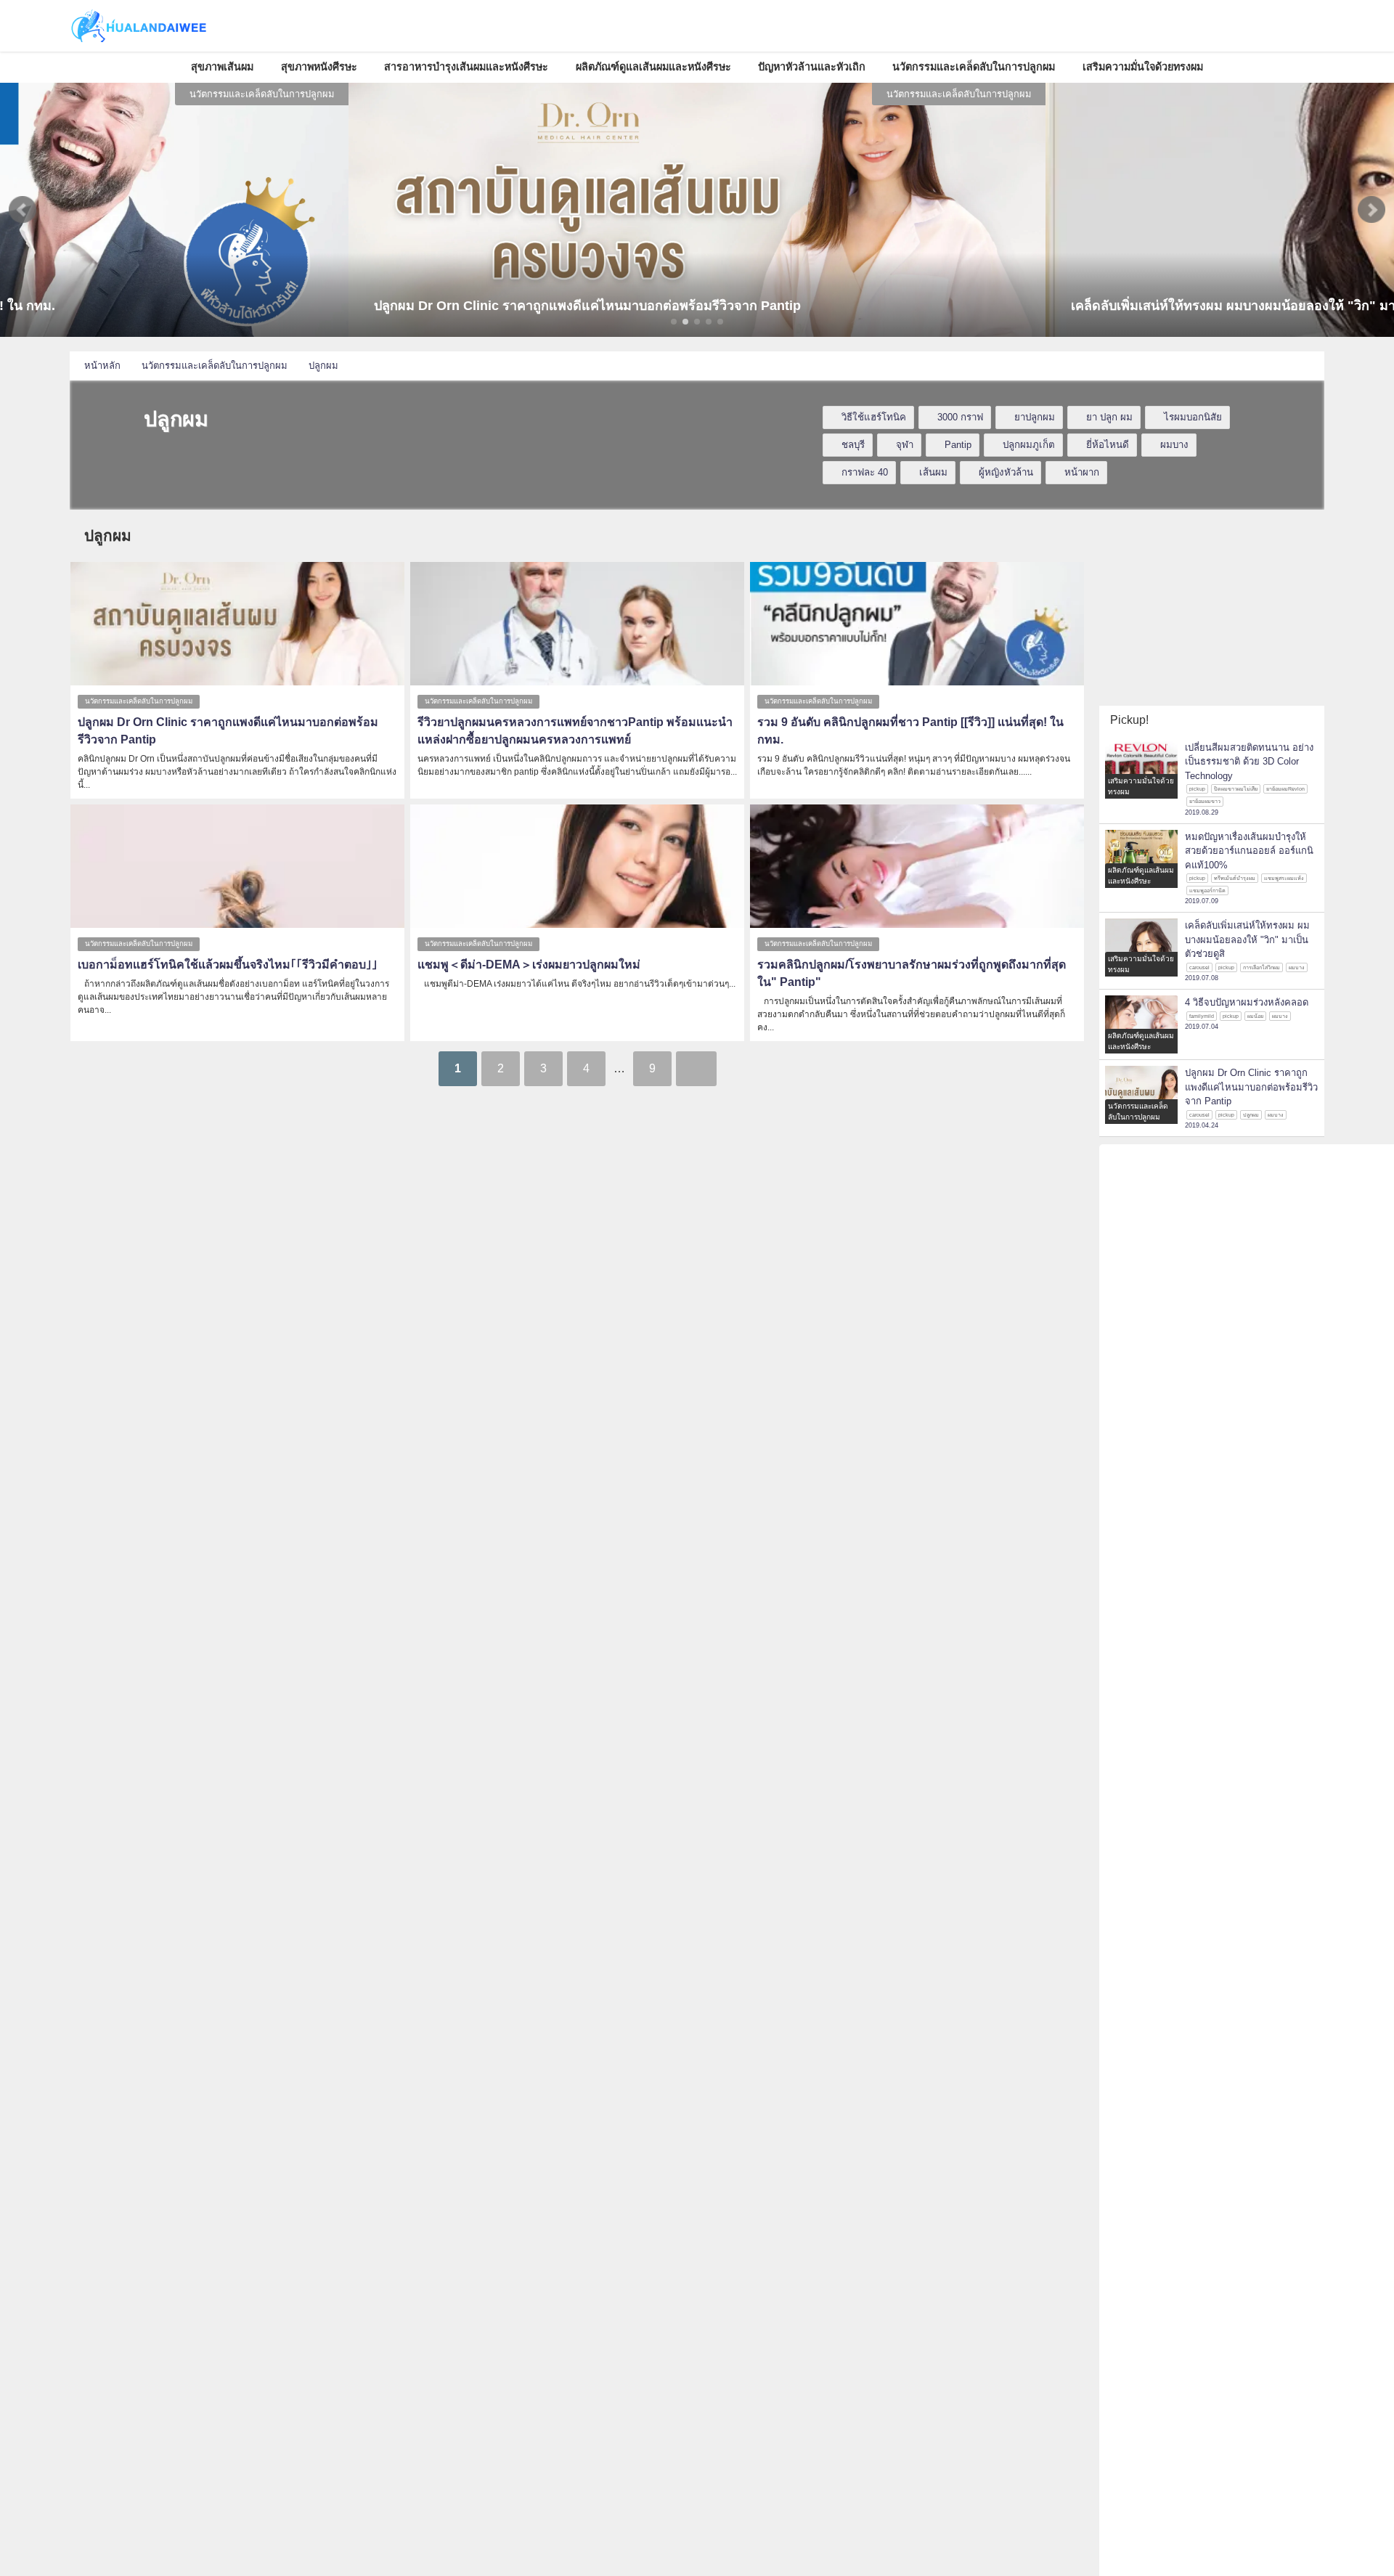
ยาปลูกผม (1035, 417)
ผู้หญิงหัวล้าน (1006, 472)
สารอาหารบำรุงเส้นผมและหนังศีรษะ (466, 67)
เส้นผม (933, 472)
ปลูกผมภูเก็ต (1029, 445)
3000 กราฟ (960, 417)
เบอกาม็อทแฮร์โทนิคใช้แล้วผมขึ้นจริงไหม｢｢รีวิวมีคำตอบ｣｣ (228, 965)
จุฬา (905, 445)
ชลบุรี (853, 445)
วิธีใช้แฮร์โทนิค (874, 417)
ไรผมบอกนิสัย (1193, 417)
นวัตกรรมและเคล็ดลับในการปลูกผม (974, 67)
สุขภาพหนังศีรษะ (319, 67)
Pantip (958, 445)
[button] (23, 210)
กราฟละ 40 (865, 472)
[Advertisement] (1212, 608)
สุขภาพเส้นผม (222, 67)
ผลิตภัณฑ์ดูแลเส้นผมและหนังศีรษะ (653, 67)
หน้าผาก (1082, 472)
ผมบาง (1174, 445)
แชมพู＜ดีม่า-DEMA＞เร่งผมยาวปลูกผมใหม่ (529, 965)
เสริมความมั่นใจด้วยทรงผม (1143, 67)
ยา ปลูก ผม (1109, 417)
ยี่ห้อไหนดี (1108, 445)
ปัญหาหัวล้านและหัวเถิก (812, 67)
